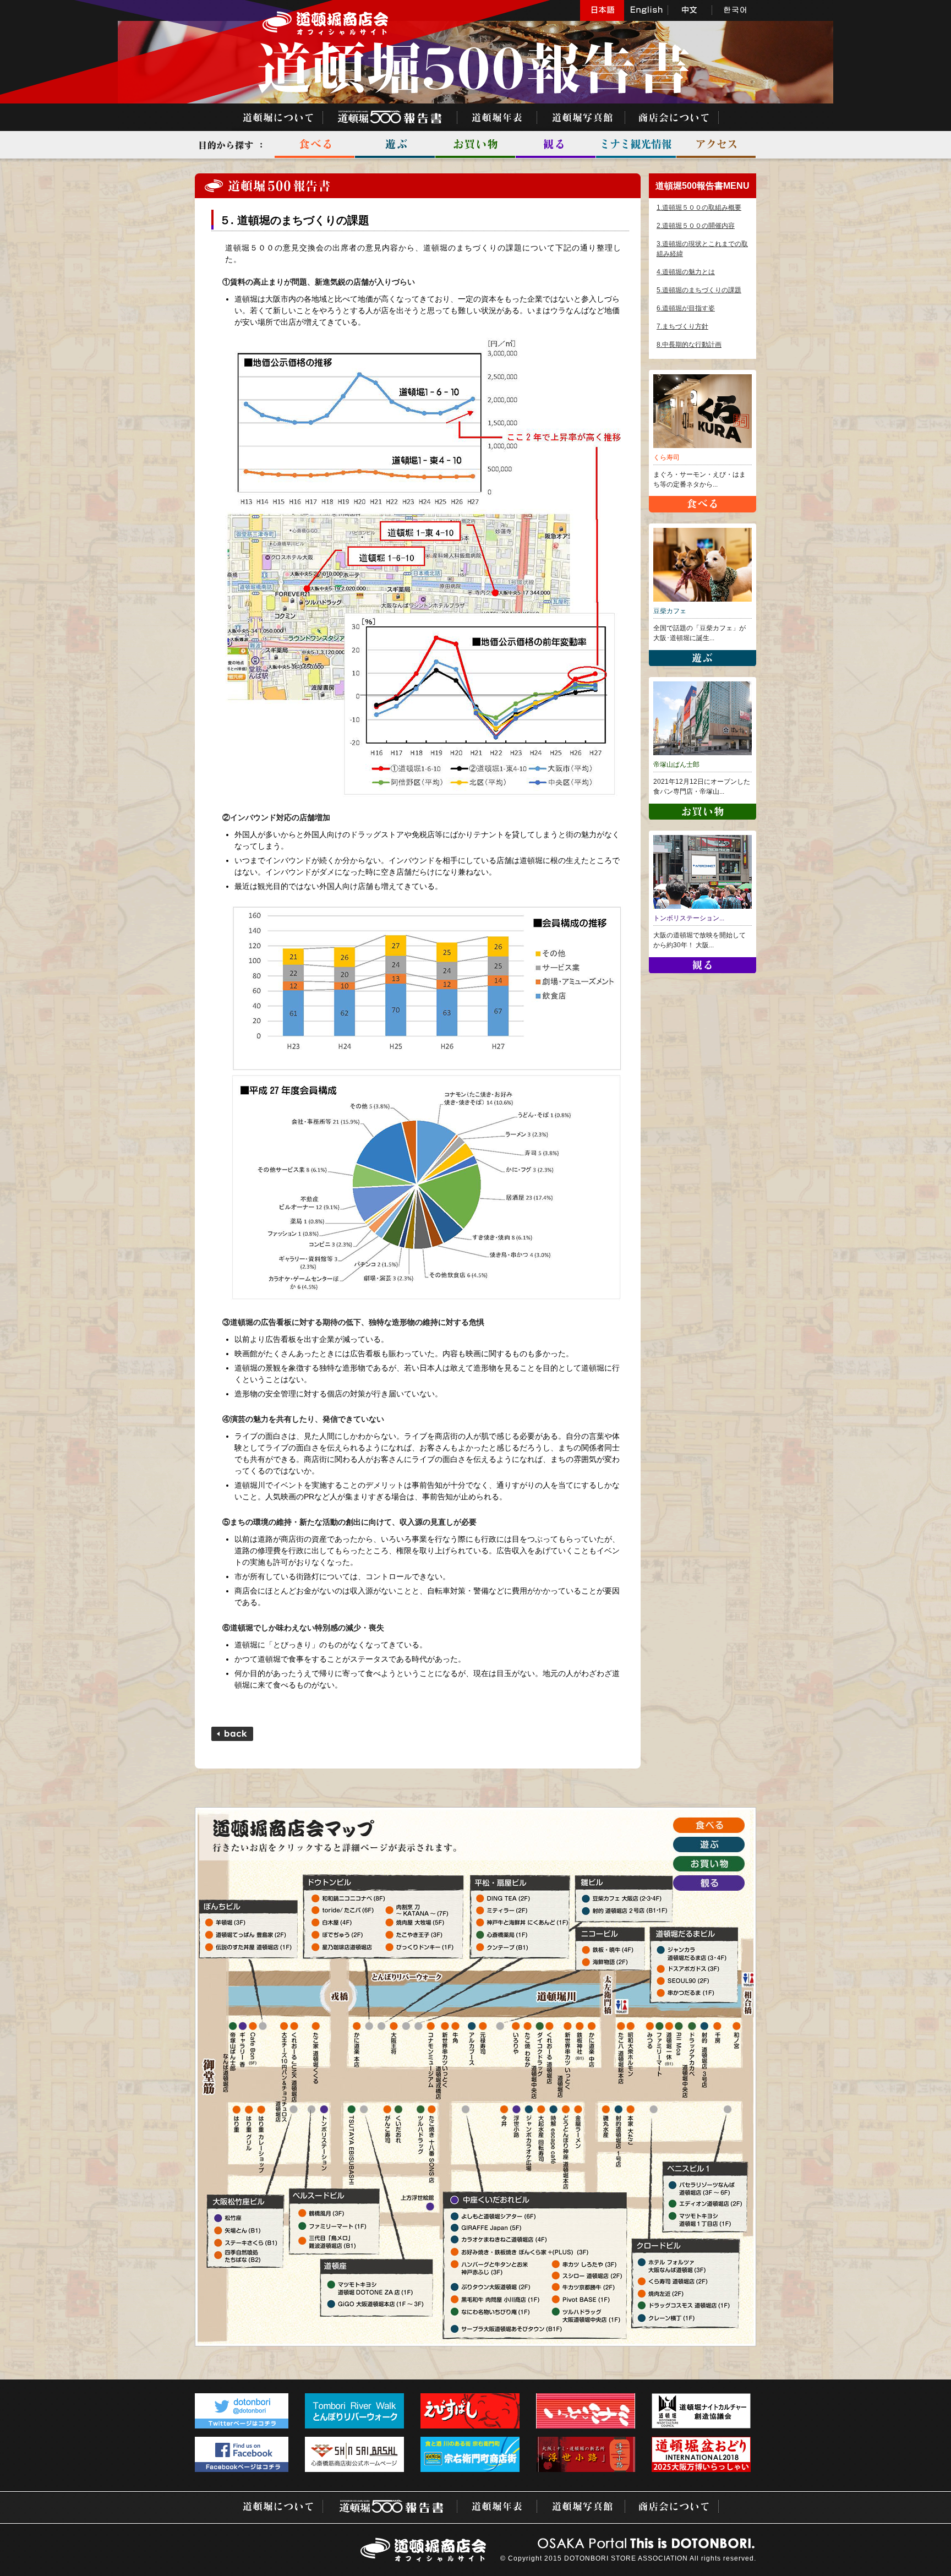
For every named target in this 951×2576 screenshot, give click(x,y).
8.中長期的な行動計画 (689, 345)
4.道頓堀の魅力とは (686, 272)
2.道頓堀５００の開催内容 (696, 226)
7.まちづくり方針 (682, 326)
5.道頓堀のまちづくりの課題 (699, 290)
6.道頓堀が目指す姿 (686, 308)
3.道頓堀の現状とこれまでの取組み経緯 (702, 249)
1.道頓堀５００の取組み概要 (699, 208)
